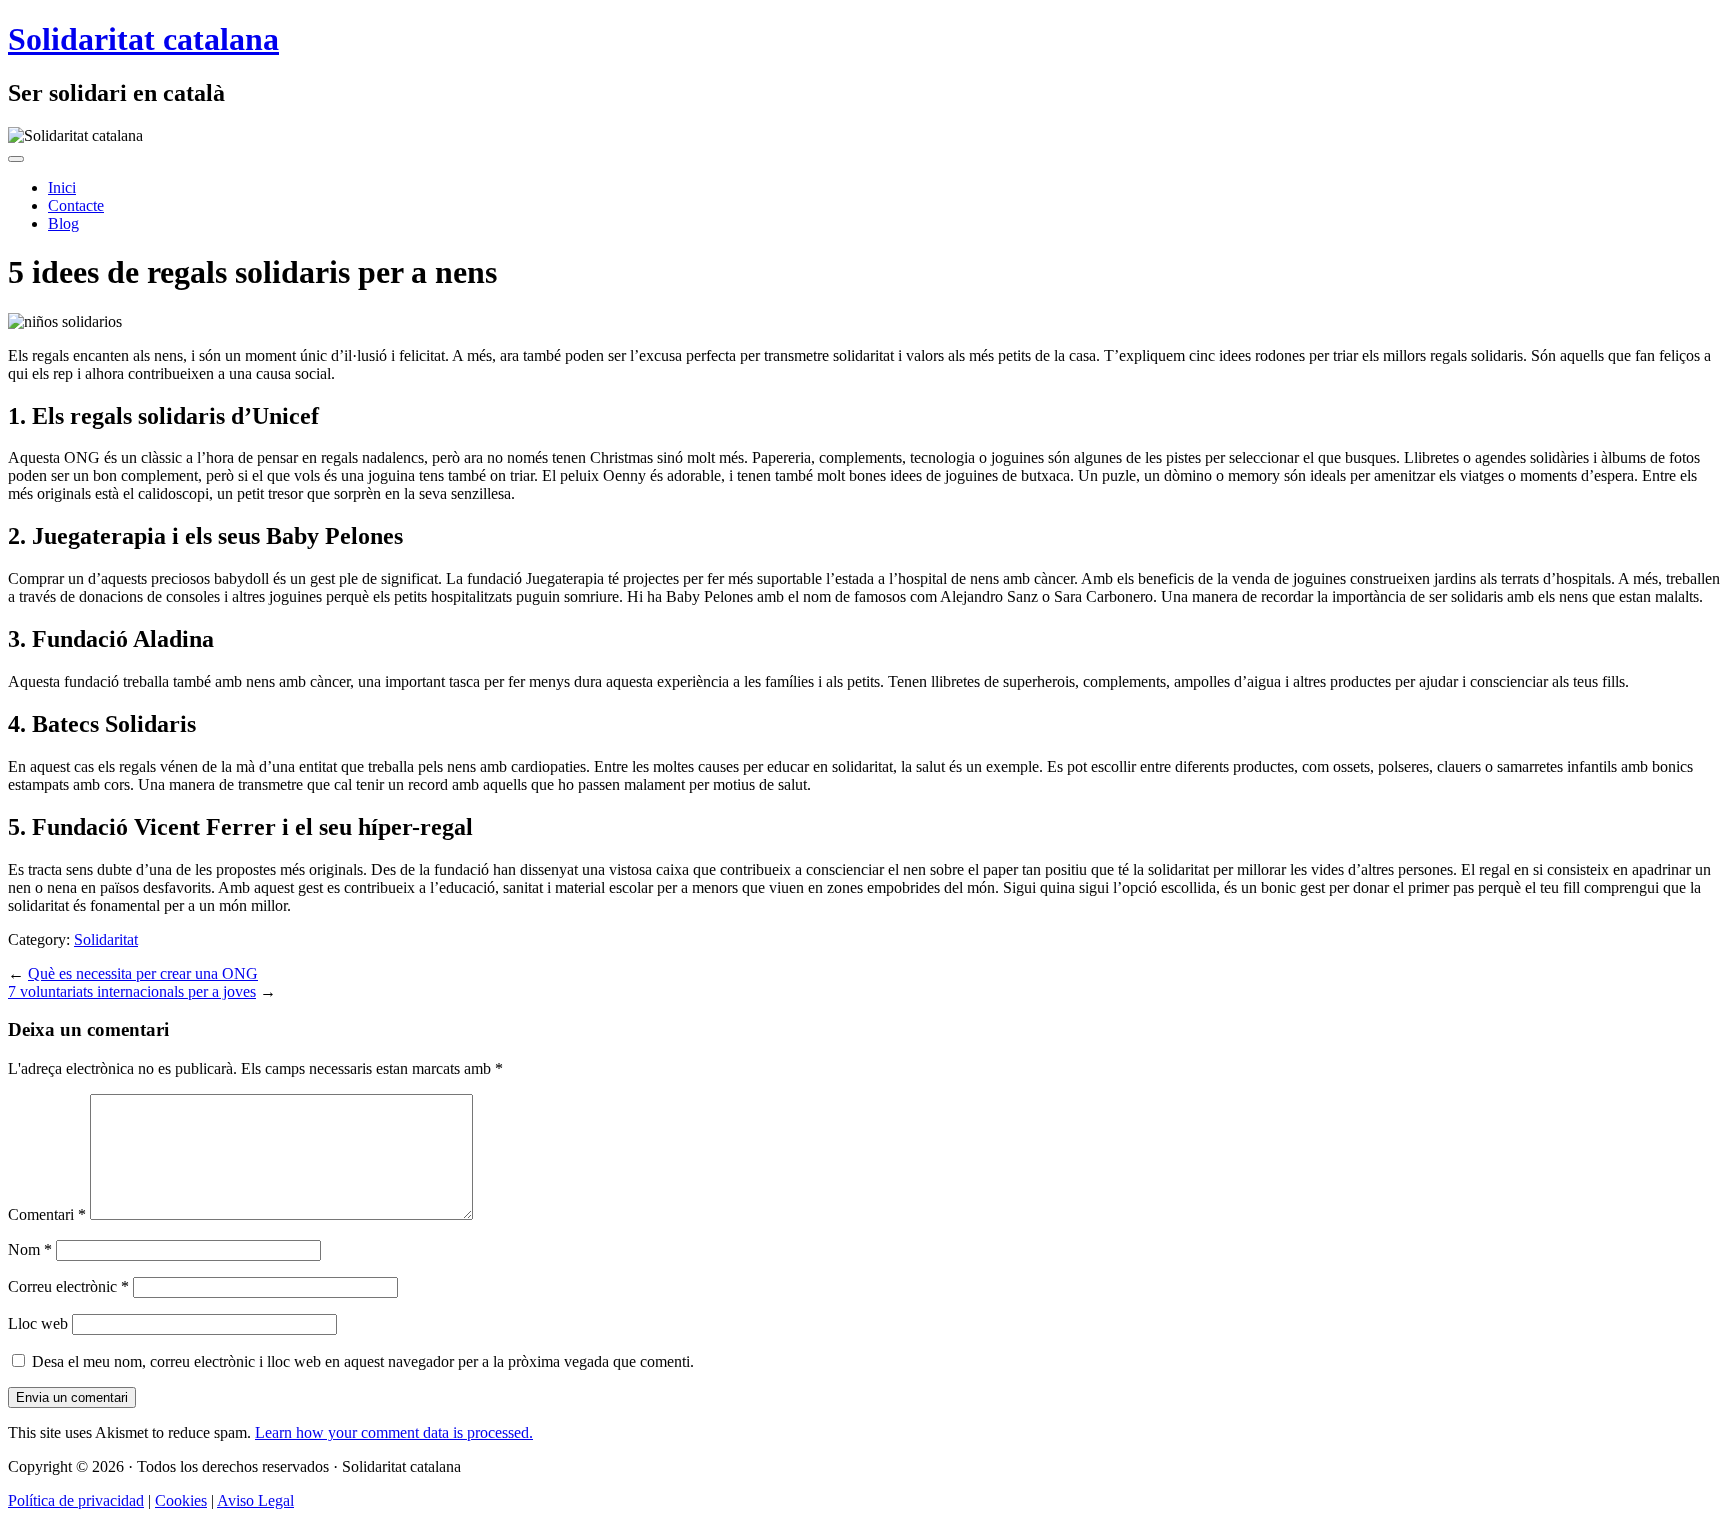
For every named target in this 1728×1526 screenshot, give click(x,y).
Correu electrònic (68, 1286)
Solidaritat (106, 939)
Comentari (47, 1214)
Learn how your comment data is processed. (394, 1432)
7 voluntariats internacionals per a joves (132, 991)
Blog (63, 223)
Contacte (76, 205)
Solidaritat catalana (143, 39)
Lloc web (38, 1323)
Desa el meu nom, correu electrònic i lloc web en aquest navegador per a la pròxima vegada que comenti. (363, 1361)
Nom (30, 1249)
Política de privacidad (76, 1500)
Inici (62, 187)
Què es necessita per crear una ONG (143, 973)
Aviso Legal (255, 1500)
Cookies (181, 1500)
